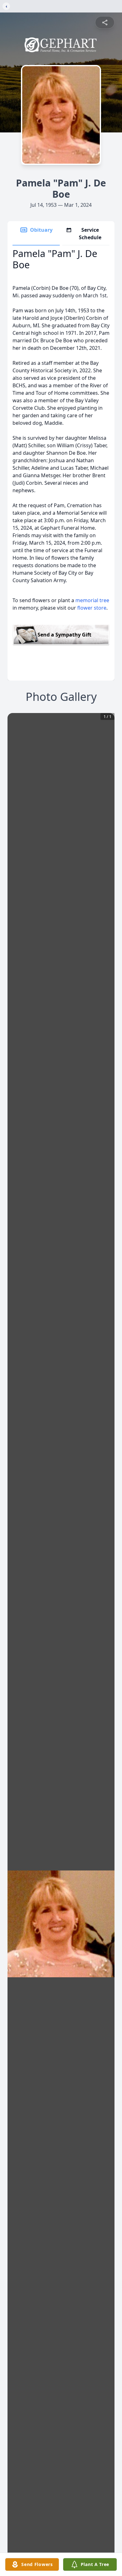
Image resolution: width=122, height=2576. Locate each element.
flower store (92, 608)
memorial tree (92, 600)
